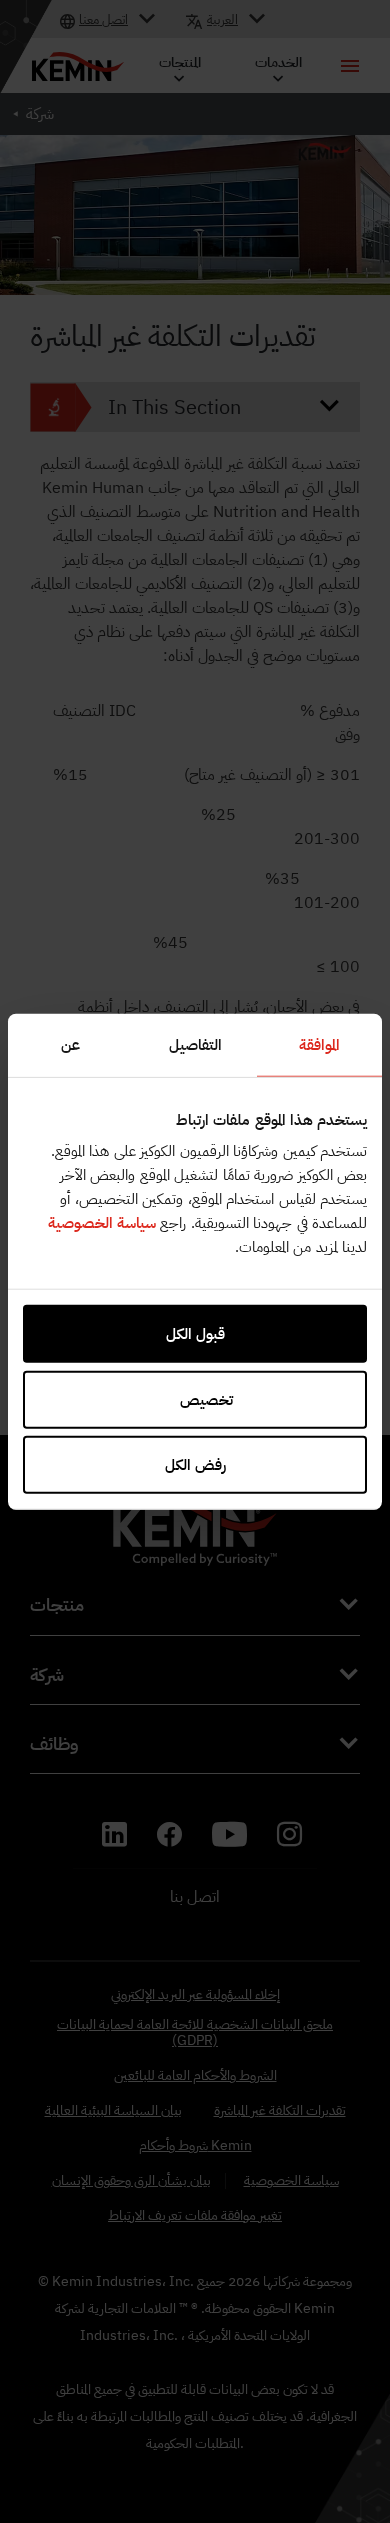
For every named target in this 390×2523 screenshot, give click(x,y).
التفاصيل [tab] (195, 1044)
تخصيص (206, 1399)
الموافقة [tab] (319, 1044)
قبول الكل (195, 1334)
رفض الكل (195, 1465)
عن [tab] (70, 1044)
